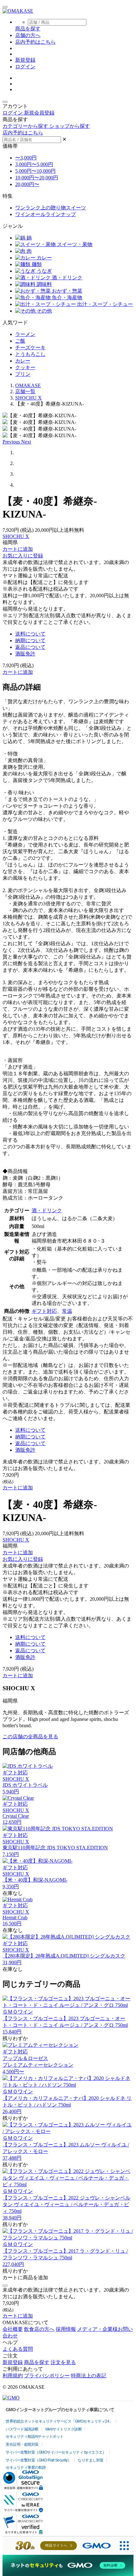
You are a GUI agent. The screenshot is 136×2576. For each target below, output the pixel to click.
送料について (30, 634)
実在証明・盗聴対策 (22, 2444)
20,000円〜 (27, 184)
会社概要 (13, 2329)
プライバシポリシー (47, 2376)
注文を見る (63, 2362)
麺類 (36, 264)
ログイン (25, 67)
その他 (44, 311)
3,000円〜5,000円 (34, 164)
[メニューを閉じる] (5, 102)
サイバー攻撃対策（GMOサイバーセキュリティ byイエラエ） (56, 2452)
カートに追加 (18, 549)
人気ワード (15, 323)
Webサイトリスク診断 (64, 2429)
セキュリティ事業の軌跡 (26, 2467)
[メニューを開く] (5, 7)
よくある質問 (18, 2349)
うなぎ (44, 271)
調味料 (44, 284)
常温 (67, 1311)
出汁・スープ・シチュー (104, 304)
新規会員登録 (39, 113)
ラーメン (25, 334)
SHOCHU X (16, 536)
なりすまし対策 (91, 2460)
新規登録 (25, 60)
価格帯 (10, 146)
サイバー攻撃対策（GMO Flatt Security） (38, 2460)
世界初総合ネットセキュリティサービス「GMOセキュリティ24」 (59, 2421)
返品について (30, 647)
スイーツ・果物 (74, 244)
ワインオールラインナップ (46, 214)
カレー (44, 258)
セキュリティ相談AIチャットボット (35, 2436)
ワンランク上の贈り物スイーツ (51, 208)
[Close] (5, 2286)
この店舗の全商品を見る (30, 1737)
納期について (30, 640)
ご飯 (20, 341)
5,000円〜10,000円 (35, 171)
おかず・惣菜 (66, 291)
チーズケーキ (30, 348)
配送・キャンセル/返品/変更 (34, 1319)
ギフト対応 (44, 1311)
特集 (8, 196)
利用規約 (13, 2376)
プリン (23, 374)
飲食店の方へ (39, 2329)
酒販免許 (25, 654)
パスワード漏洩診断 (22, 2429)
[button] (12, 442)
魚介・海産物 (66, 298)
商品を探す (37, 2362)
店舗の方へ (28, 35)
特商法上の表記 (89, 2376)
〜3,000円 (26, 158)
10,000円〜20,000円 (37, 178)
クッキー (25, 367)
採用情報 (66, 2329)
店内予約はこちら (35, 42)
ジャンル (13, 226)
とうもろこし (30, 354)
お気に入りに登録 (23, 556)
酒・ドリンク (66, 278)
